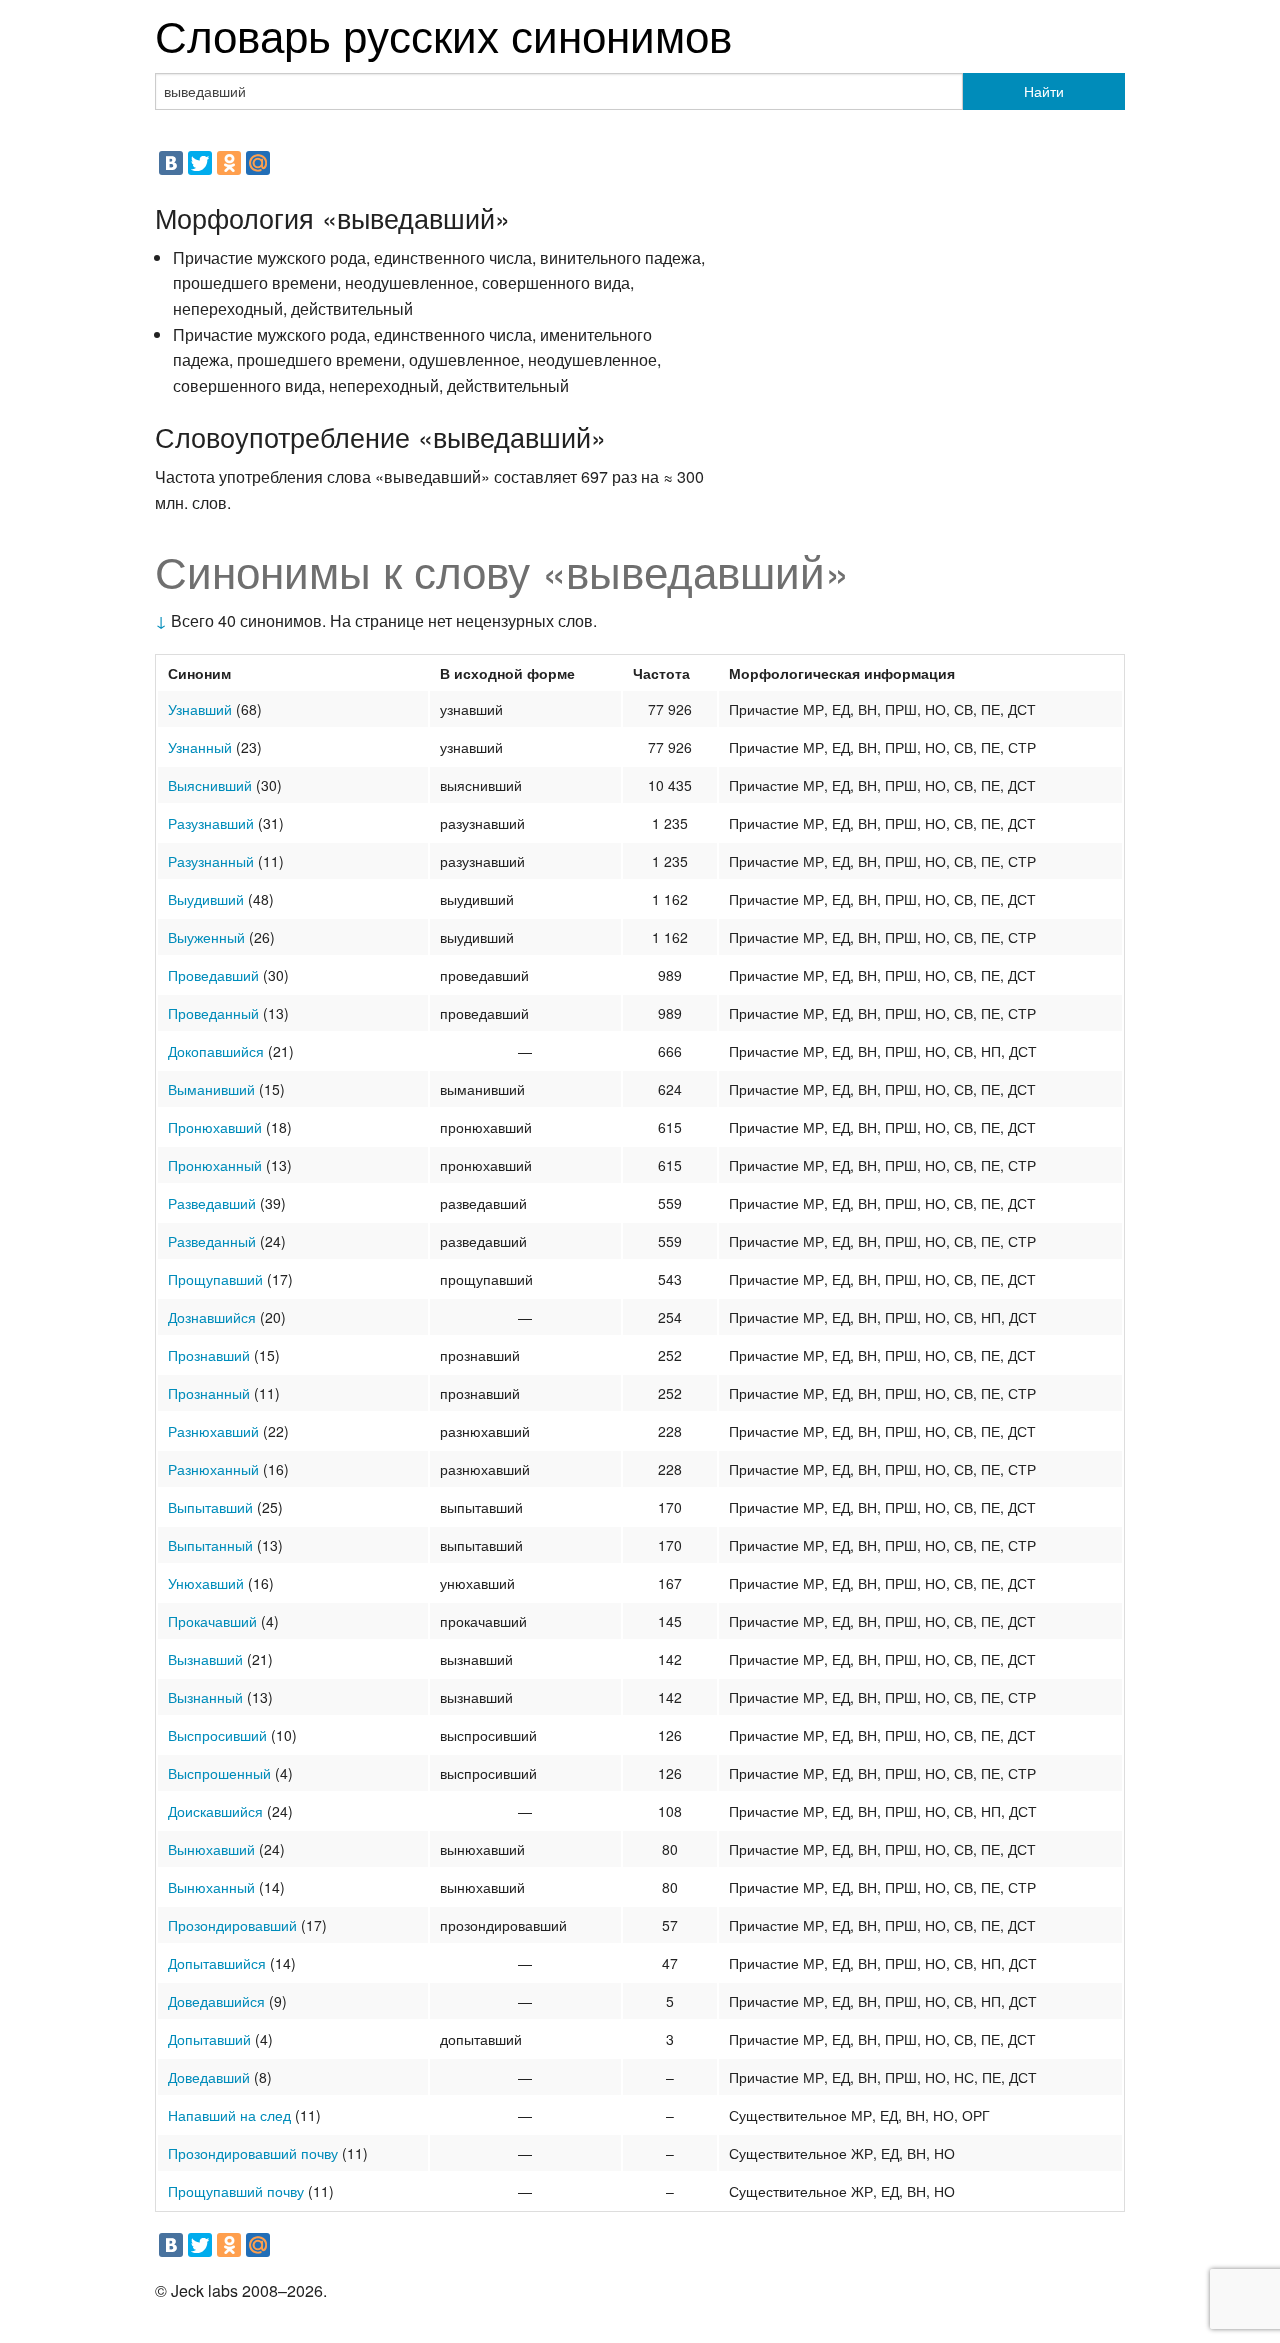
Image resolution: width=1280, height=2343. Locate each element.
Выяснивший (210, 785)
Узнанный (200, 747)
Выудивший (206, 899)
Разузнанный (211, 861)
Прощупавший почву (236, 2191)
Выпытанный (210, 1545)
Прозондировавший (232, 1925)
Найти (1044, 91)
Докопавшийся (216, 1051)
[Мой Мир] (258, 163)
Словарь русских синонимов (443, 33)
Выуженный (206, 937)
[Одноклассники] (229, 163)
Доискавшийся (215, 1811)
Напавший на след (229, 2115)
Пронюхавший (215, 1127)
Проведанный (213, 1013)
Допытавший (209, 2039)
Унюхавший (206, 1583)
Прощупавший (215, 1279)
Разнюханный (213, 1469)
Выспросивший (217, 1735)
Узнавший (200, 709)
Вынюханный (211, 1887)
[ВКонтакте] (171, 163)
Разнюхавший (213, 1431)
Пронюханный (215, 1165)
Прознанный (209, 1393)
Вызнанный (205, 1697)
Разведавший (212, 1203)
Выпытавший (210, 1507)
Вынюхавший (211, 1849)
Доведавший (209, 2077)
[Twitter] (200, 163)
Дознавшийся (212, 1317)
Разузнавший (211, 823)
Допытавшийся (217, 1963)
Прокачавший (212, 1621)
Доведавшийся (216, 2001)
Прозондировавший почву (253, 2153)
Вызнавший (205, 1659)
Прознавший (209, 1355)
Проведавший (213, 975)
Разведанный (212, 1241)
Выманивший (211, 1089)
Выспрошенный (219, 1773)
